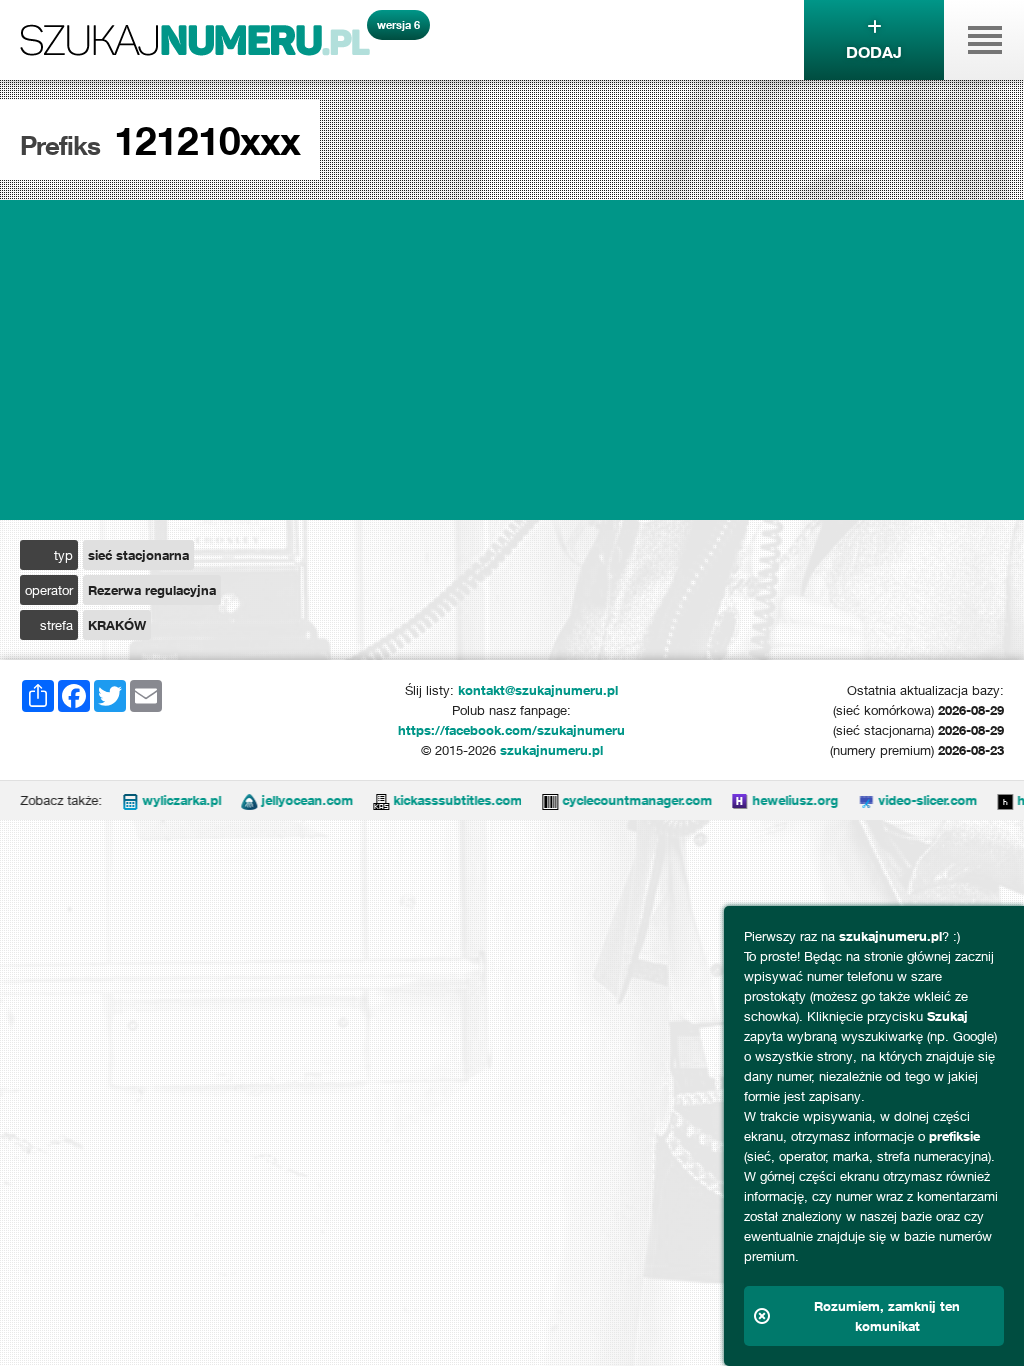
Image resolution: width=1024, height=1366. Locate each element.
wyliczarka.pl (161, 800)
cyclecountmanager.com (617, 800)
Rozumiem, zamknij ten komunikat (887, 1316)
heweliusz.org (775, 800)
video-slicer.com (907, 800)
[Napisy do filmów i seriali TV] (361, 800)
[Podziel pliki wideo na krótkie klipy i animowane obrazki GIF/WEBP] (846, 800)
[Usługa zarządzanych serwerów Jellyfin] (229, 800)
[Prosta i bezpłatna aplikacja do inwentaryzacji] (530, 800)
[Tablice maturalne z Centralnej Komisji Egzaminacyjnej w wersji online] (720, 800)
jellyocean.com (287, 800)
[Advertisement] (512, 360)
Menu (984, 40)
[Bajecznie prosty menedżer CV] (985, 800)
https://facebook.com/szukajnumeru (511, 730)
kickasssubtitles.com (437, 800)
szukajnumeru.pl (195, 40)
